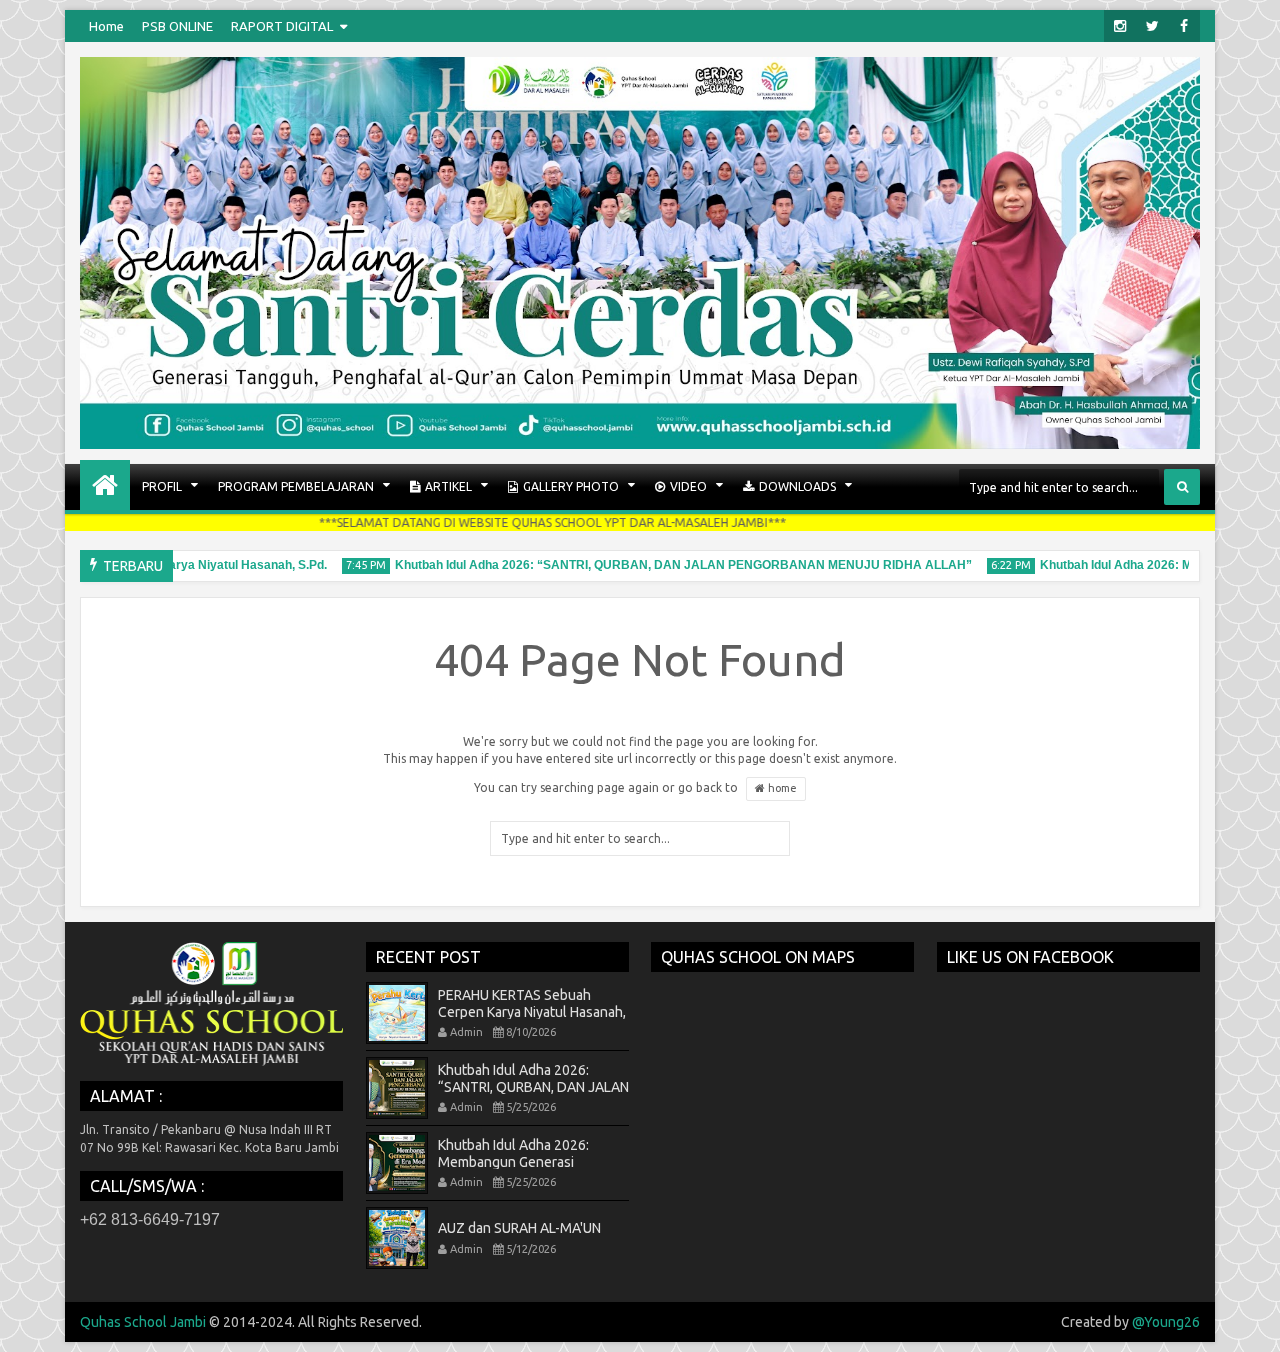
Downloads (797, 486)
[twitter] (1152, 26)
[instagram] (1120, 26)
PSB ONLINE (177, 26)
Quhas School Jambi (143, 1322)
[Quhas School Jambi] (105, 485)
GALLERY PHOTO (571, 486)
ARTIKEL (448, 486)
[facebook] (1184, 26)
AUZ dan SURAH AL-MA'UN (519, 1228)
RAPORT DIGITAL (282, 26)
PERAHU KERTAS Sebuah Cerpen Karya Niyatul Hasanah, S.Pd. (532, 1012)
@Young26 (1166, 1322)
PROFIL (162, 486)
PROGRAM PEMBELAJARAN (296, 486)
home (781, 788)
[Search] (1182, 487)
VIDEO (688, 486)
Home (106, 26)
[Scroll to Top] (1250, 1322)
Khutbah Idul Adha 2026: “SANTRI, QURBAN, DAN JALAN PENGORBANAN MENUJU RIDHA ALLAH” (667, 565)
